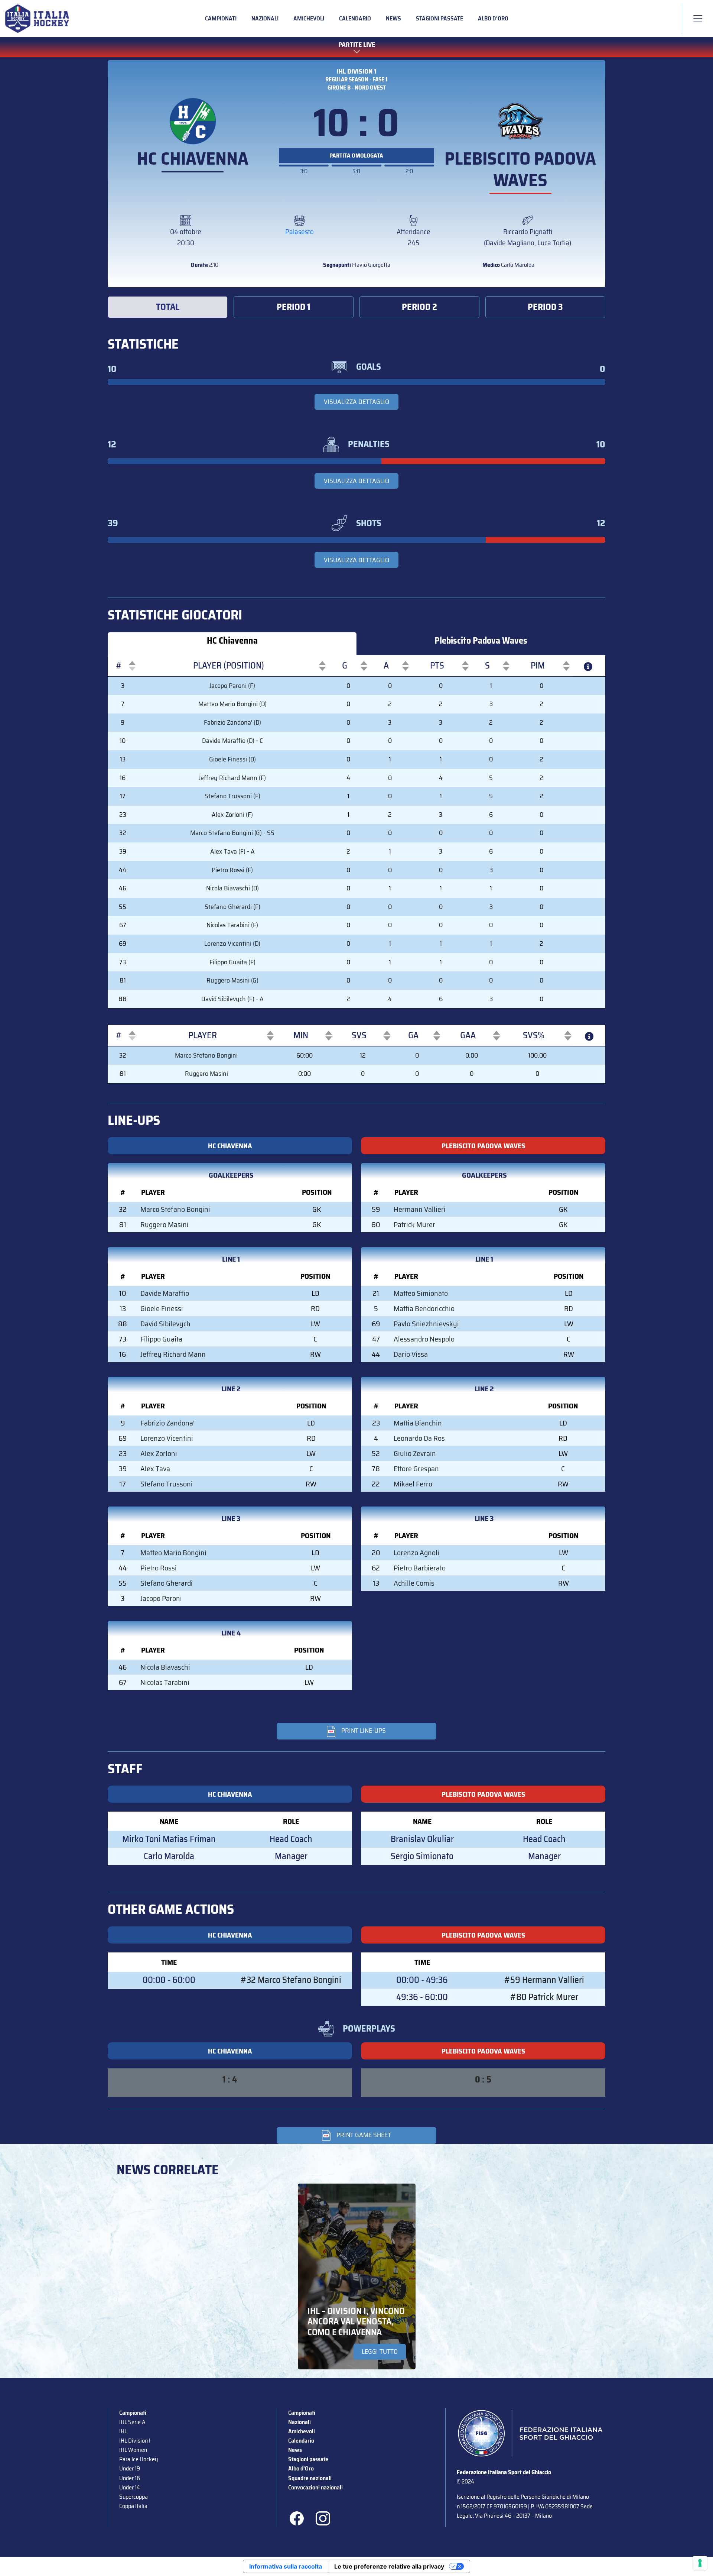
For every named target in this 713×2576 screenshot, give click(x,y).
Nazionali (265, 18)
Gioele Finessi (162, 1308)
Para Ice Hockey (139, 2459)
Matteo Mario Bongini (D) (232, 704)
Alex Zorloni (159, 1453)
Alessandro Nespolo (424, 1339)
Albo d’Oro (493, 18)
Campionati (221, 18)
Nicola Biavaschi (165, 1667)
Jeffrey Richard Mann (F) (232, 778)
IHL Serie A (132, 2422)
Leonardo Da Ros (419, 1438)
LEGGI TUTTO (380, 2352)
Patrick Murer (414, 1224)
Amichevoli (309, 18)
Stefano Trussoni (167, 1484)
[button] (119, 666)
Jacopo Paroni (161, 1598)
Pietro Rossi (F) (232, 870)
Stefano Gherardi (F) (232, 907)
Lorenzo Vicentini (167, 1438)
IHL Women (133, 2450)
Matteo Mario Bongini (173, 1553)
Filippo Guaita (161, 1339)
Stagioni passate (439, 18)
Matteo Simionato (421, 1293)
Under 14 (130, 2487)
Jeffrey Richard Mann (173, 1354)
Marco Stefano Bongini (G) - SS (232, 833)
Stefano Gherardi (167, 1583)
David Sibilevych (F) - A (232, 999)
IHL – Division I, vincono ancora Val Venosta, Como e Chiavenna (356, 2322)
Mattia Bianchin (418, 1423)
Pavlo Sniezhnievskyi (426, 1324)
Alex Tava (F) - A (232, 851)
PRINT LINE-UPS (364, 1731)
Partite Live (357, 45)
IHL (123, 2431)
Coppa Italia (133, 2506)
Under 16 (130, 2478)
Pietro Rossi (159, 1568)
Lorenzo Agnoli (416, 1553)
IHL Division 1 (356, 71)
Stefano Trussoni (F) (232, 796)
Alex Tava (155, 1469)
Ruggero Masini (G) (232, 980)
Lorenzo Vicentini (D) (232, 944)
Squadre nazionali (310, 2478)
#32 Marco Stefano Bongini (291, 1980)
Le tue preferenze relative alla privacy (389, 2566)
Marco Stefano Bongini (206, 1055)
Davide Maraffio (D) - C (232, 741)
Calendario (355, 18)
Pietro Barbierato (420, 1568)
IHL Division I (135, 2441)
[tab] (168, 307)
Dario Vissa (411, 1354)
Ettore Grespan (416, 1469)
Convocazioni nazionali (315, 2487)
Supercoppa (134, 2497)
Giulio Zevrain (415, 1453)
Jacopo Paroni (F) (232, 686)
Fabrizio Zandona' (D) (232, 722)
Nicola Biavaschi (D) (232, 888)
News (393, 18)
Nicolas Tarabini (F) (232, 925)
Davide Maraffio (165, 1293)
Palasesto (299, 232)
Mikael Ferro (413, 1484)
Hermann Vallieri (420, 1209)
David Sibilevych (165, 1324)
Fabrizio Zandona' (167, 1423)
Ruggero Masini (206, 1074)
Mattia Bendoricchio (424, 1308)
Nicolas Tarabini (165, 1682)
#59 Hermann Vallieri (544, 1980)
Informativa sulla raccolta (286, 2566)
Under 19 (130, 2468)
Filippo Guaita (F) (232, 962)
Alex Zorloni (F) (232, 815)
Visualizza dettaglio (356, 402)
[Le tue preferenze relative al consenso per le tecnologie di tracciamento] (700, 2563)
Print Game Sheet (364, 2135)
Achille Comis (414, 1583)
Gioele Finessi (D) (232, 759)
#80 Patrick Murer (544, 1997)
